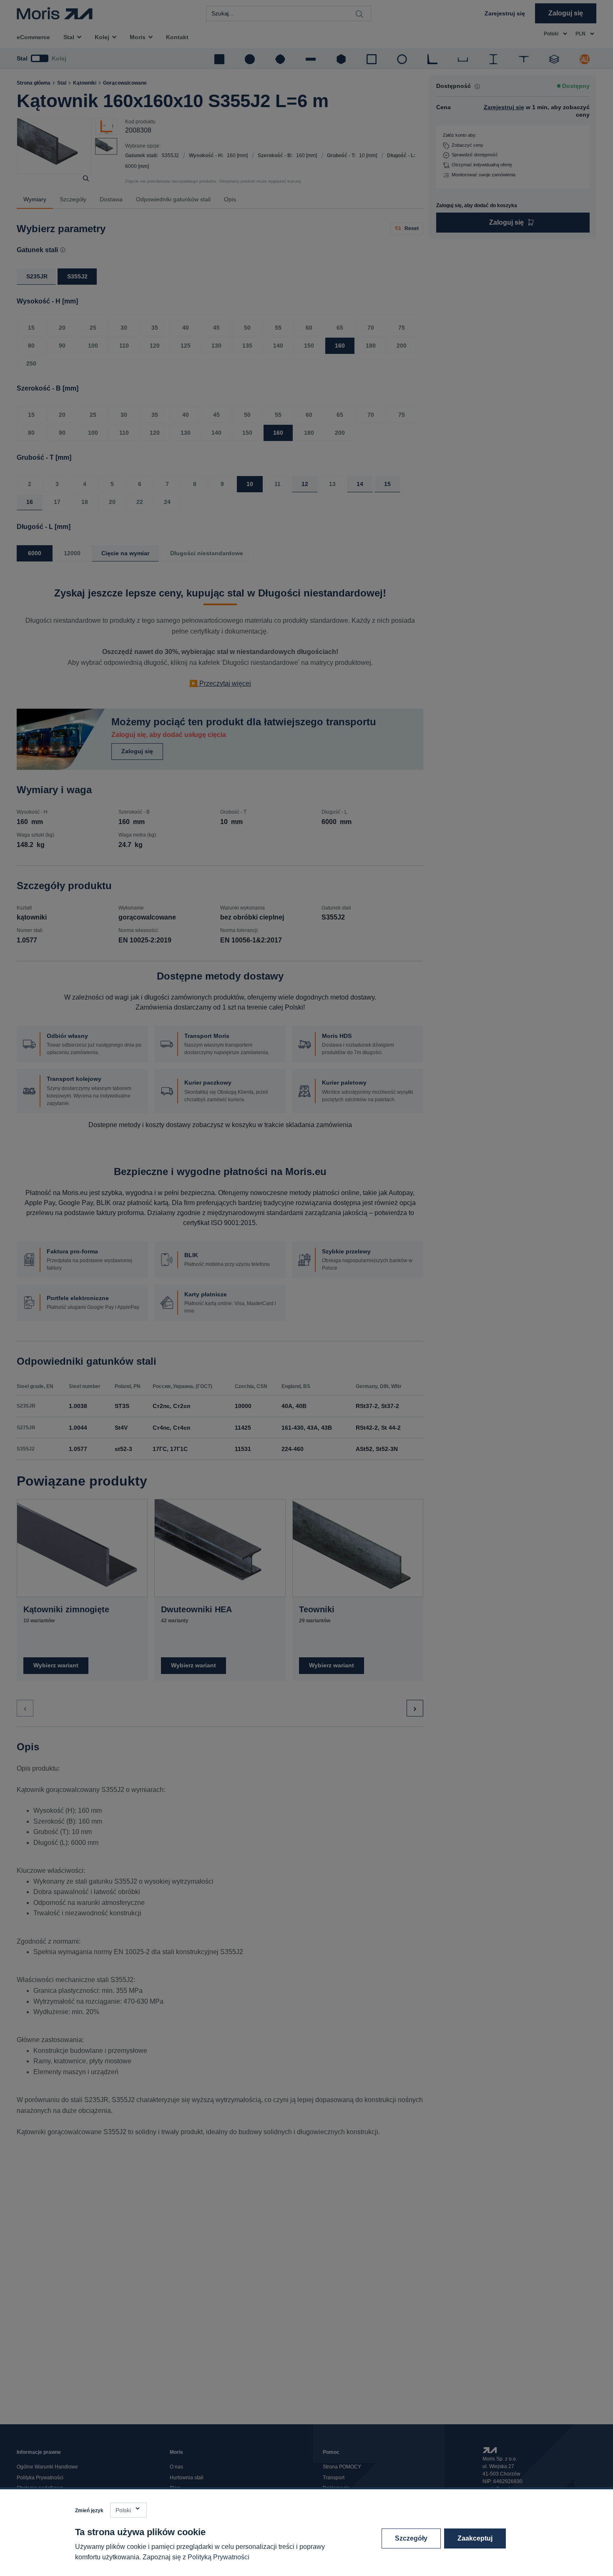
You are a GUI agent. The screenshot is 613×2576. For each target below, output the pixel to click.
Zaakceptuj (475, 2538)
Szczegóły (411, 2538)
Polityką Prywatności (219, 2557)
